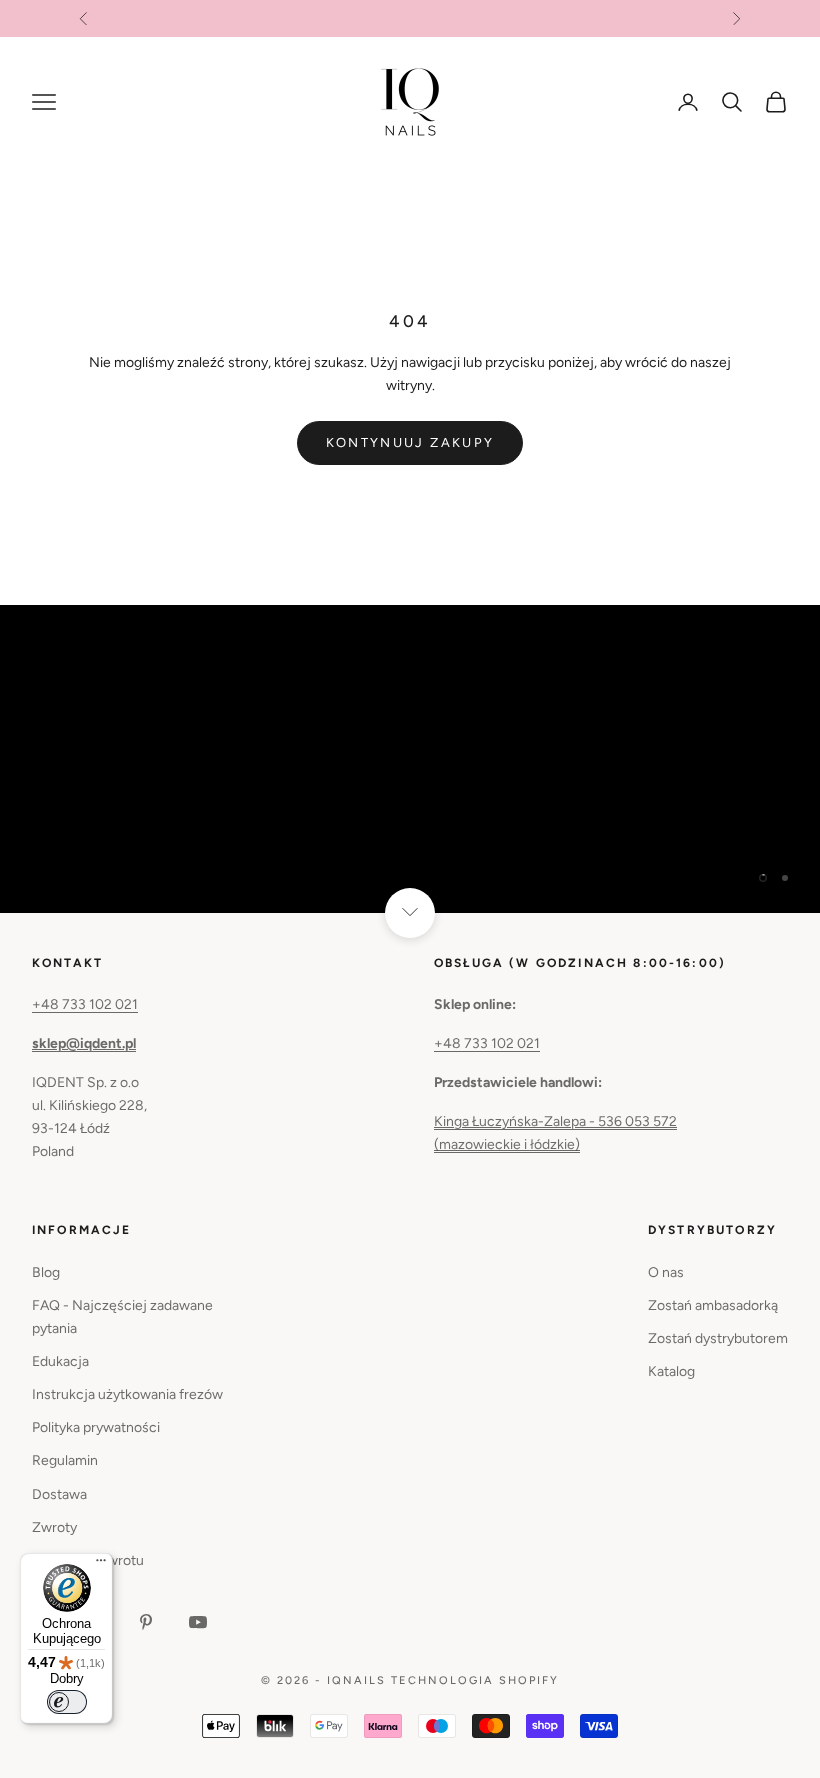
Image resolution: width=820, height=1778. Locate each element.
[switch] (67, 1702)
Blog (46, 1272)
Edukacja (60, 1361)
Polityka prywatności (96, 1427)
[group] (410, 759)
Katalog (671, 1371)
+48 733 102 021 (85, 1004)
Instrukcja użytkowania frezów (127, 1394)
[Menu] (101, 1565)
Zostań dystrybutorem (718, 1338)
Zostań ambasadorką (713, 1305)
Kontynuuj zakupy (410, 442)
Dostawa (59, 1494)
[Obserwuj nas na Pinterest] (146, 1622)
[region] (410, 759)
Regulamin (65, 1460)
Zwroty (54, 1527)
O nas (666, 1272)
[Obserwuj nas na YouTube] (198, 1622)
